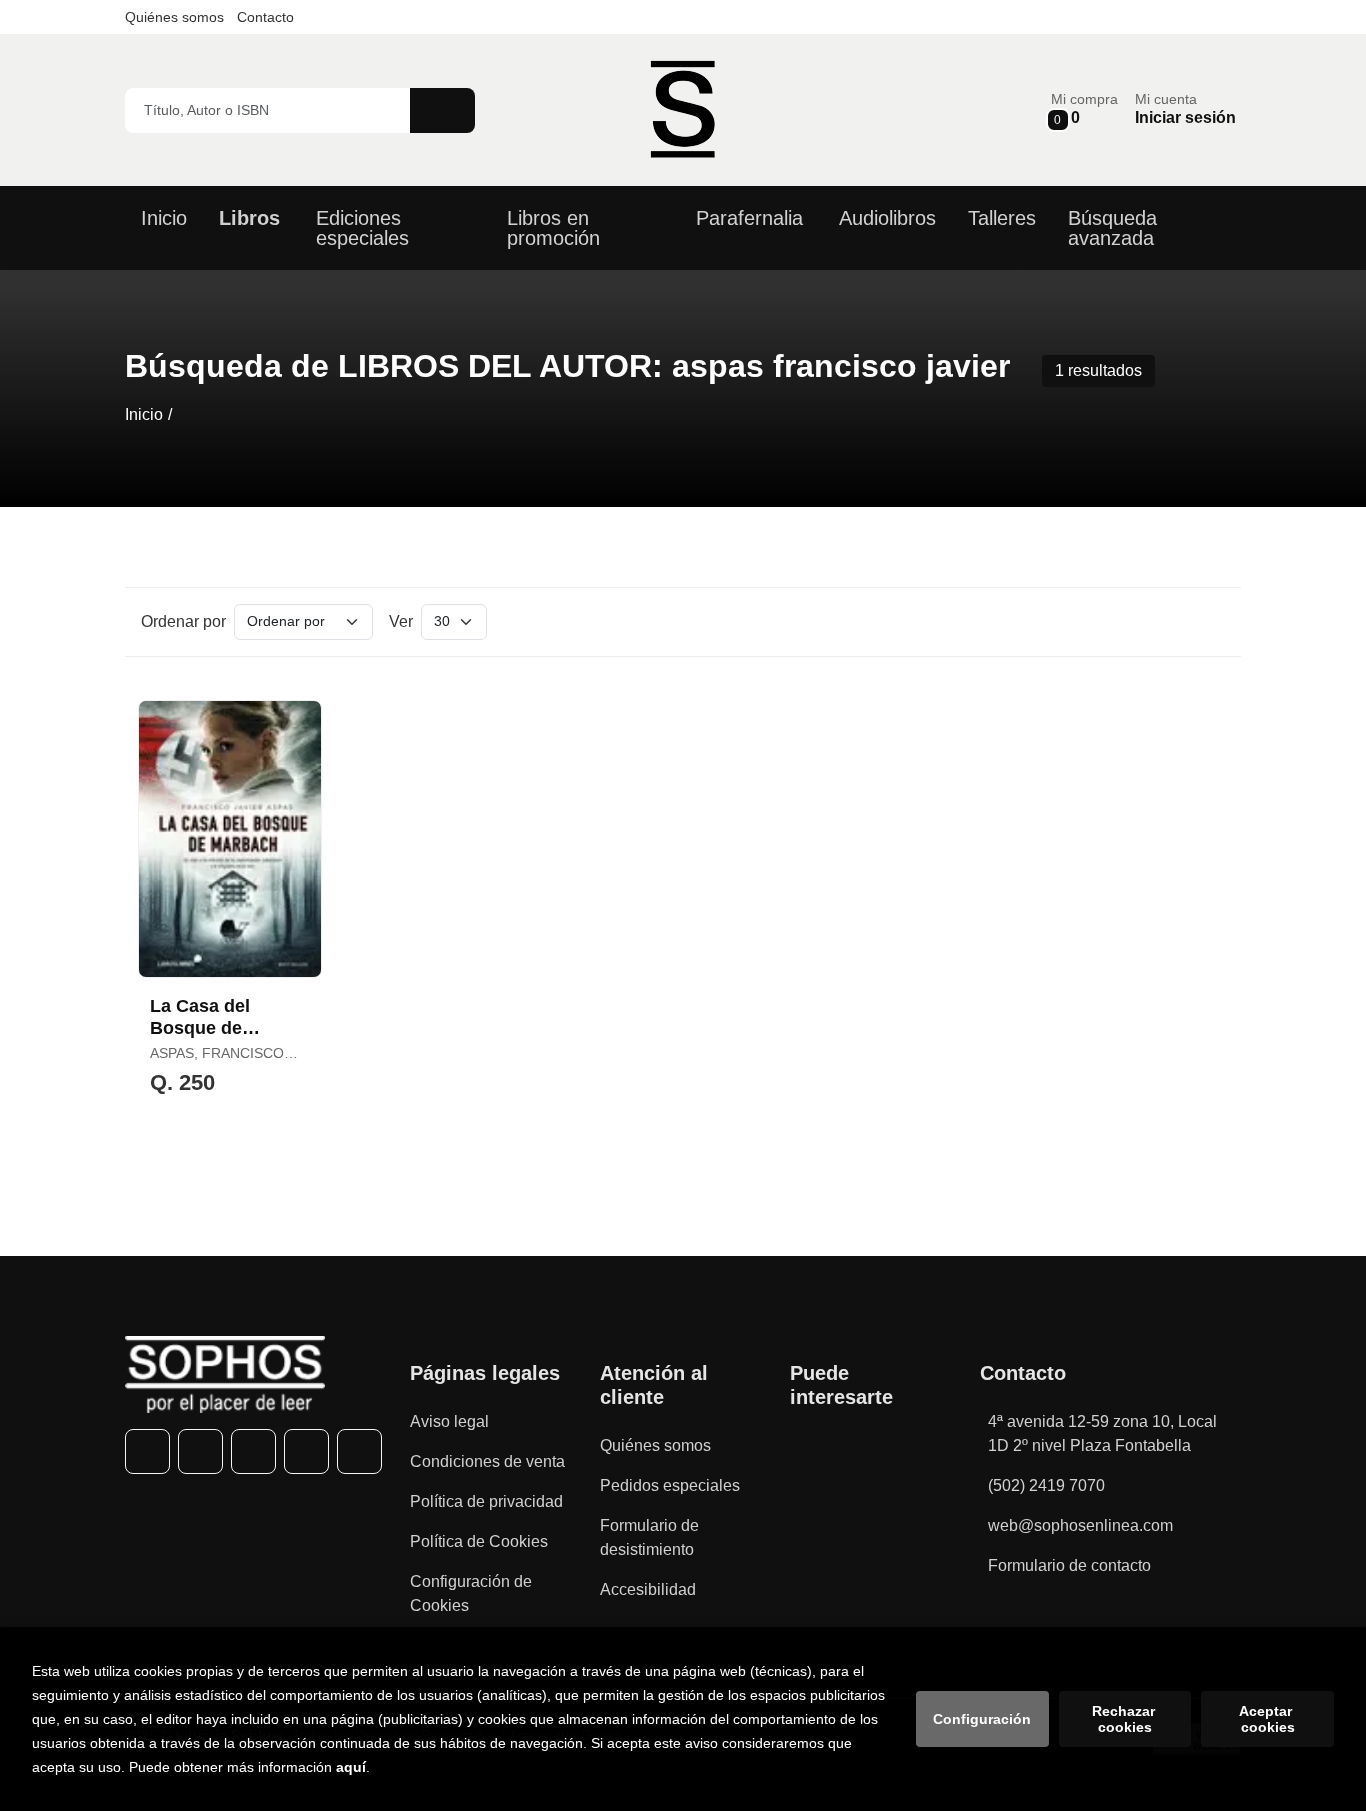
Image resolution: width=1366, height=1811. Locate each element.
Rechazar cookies (1125, 1719)
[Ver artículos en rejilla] (1179, 622)
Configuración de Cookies (471, 1593)
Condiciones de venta (487, 1461)
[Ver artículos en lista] (1207, 622)
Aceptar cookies (1267, 1719)
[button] (1084, 109)
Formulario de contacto (1069, 1565)
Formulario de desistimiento (649, 1537)
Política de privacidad (486, 1501)
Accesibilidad (648, 1589)
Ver (401, 621)
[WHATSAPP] (306, 1451)
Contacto (265, 17)
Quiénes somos (174, 17)
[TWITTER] (200, 1451)
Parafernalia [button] (749, 218)
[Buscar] (442, 110)
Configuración (982, 1719)
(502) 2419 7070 (1046, 1485)
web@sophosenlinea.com (1080, 1525)
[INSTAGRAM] (253, 1451)
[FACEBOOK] (147, 1451)
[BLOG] (359, 1451)
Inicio (144, 414)
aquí (351, 1767)
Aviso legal (449, 1421)
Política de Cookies (479, 1541)
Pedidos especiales (670, 1485)
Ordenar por (183, 621)
